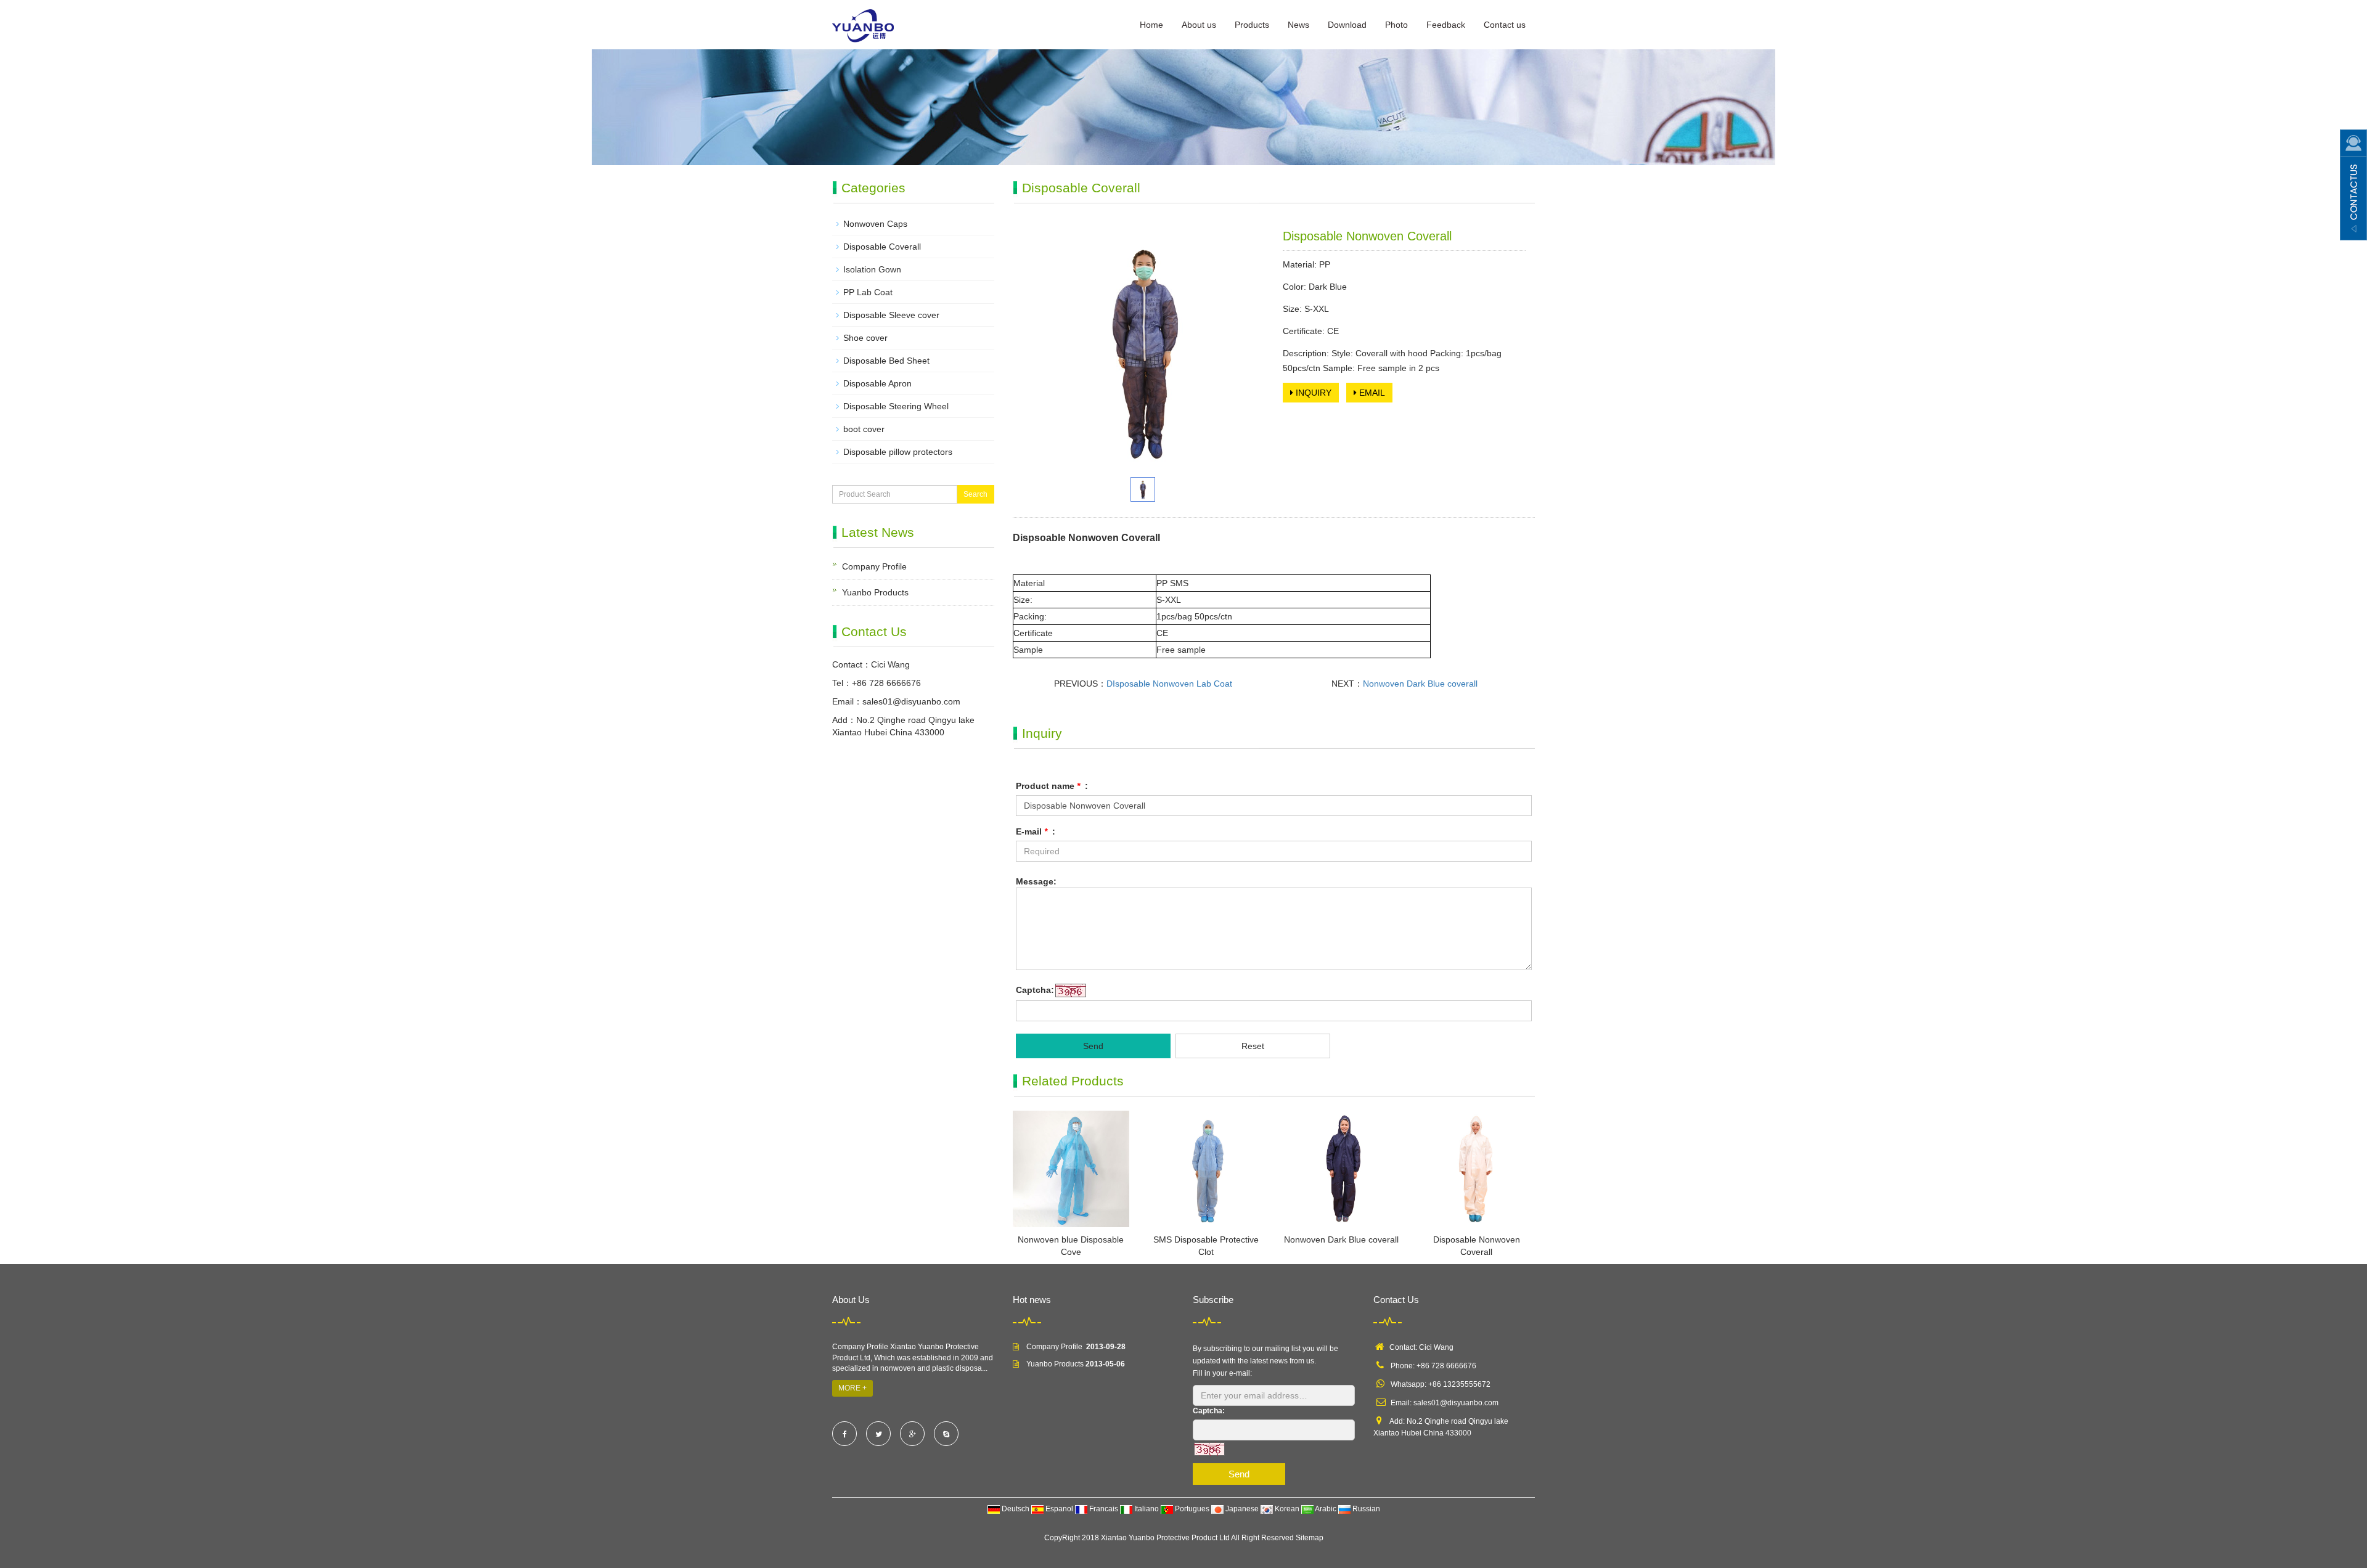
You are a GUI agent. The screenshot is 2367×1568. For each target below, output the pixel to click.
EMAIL (1371, 393)
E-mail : (1036, 831)
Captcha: (1035, 990)
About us (1199, 25)
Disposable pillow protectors (898, 452)
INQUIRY (1312, 393)
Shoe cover (865, 338)
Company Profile (874, 566)
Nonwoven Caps (875, 224)
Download (1347, 25)
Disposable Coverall (882, 247)
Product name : (1052, 786)
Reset (1253, 1046)
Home (1151, 25)
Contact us (1505, 25)
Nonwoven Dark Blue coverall (1420, 684)
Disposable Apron (877, 383)
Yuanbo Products (875, 592)
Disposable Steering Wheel (896, 406)
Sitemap (1310, 1538)
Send (1093, 1046)
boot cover (864, 429)
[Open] (2353, 185)
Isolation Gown (872, 269)
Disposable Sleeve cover (891, 315)
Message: (1036, 881)
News (1298, 25)
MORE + (852, 1388)
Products (1252, 25)
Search (975, 494)
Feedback (1446, 25)
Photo (1396, 25)
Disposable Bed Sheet (886, 361)
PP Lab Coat (868, 292)
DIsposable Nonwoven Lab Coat (1169, 684)
